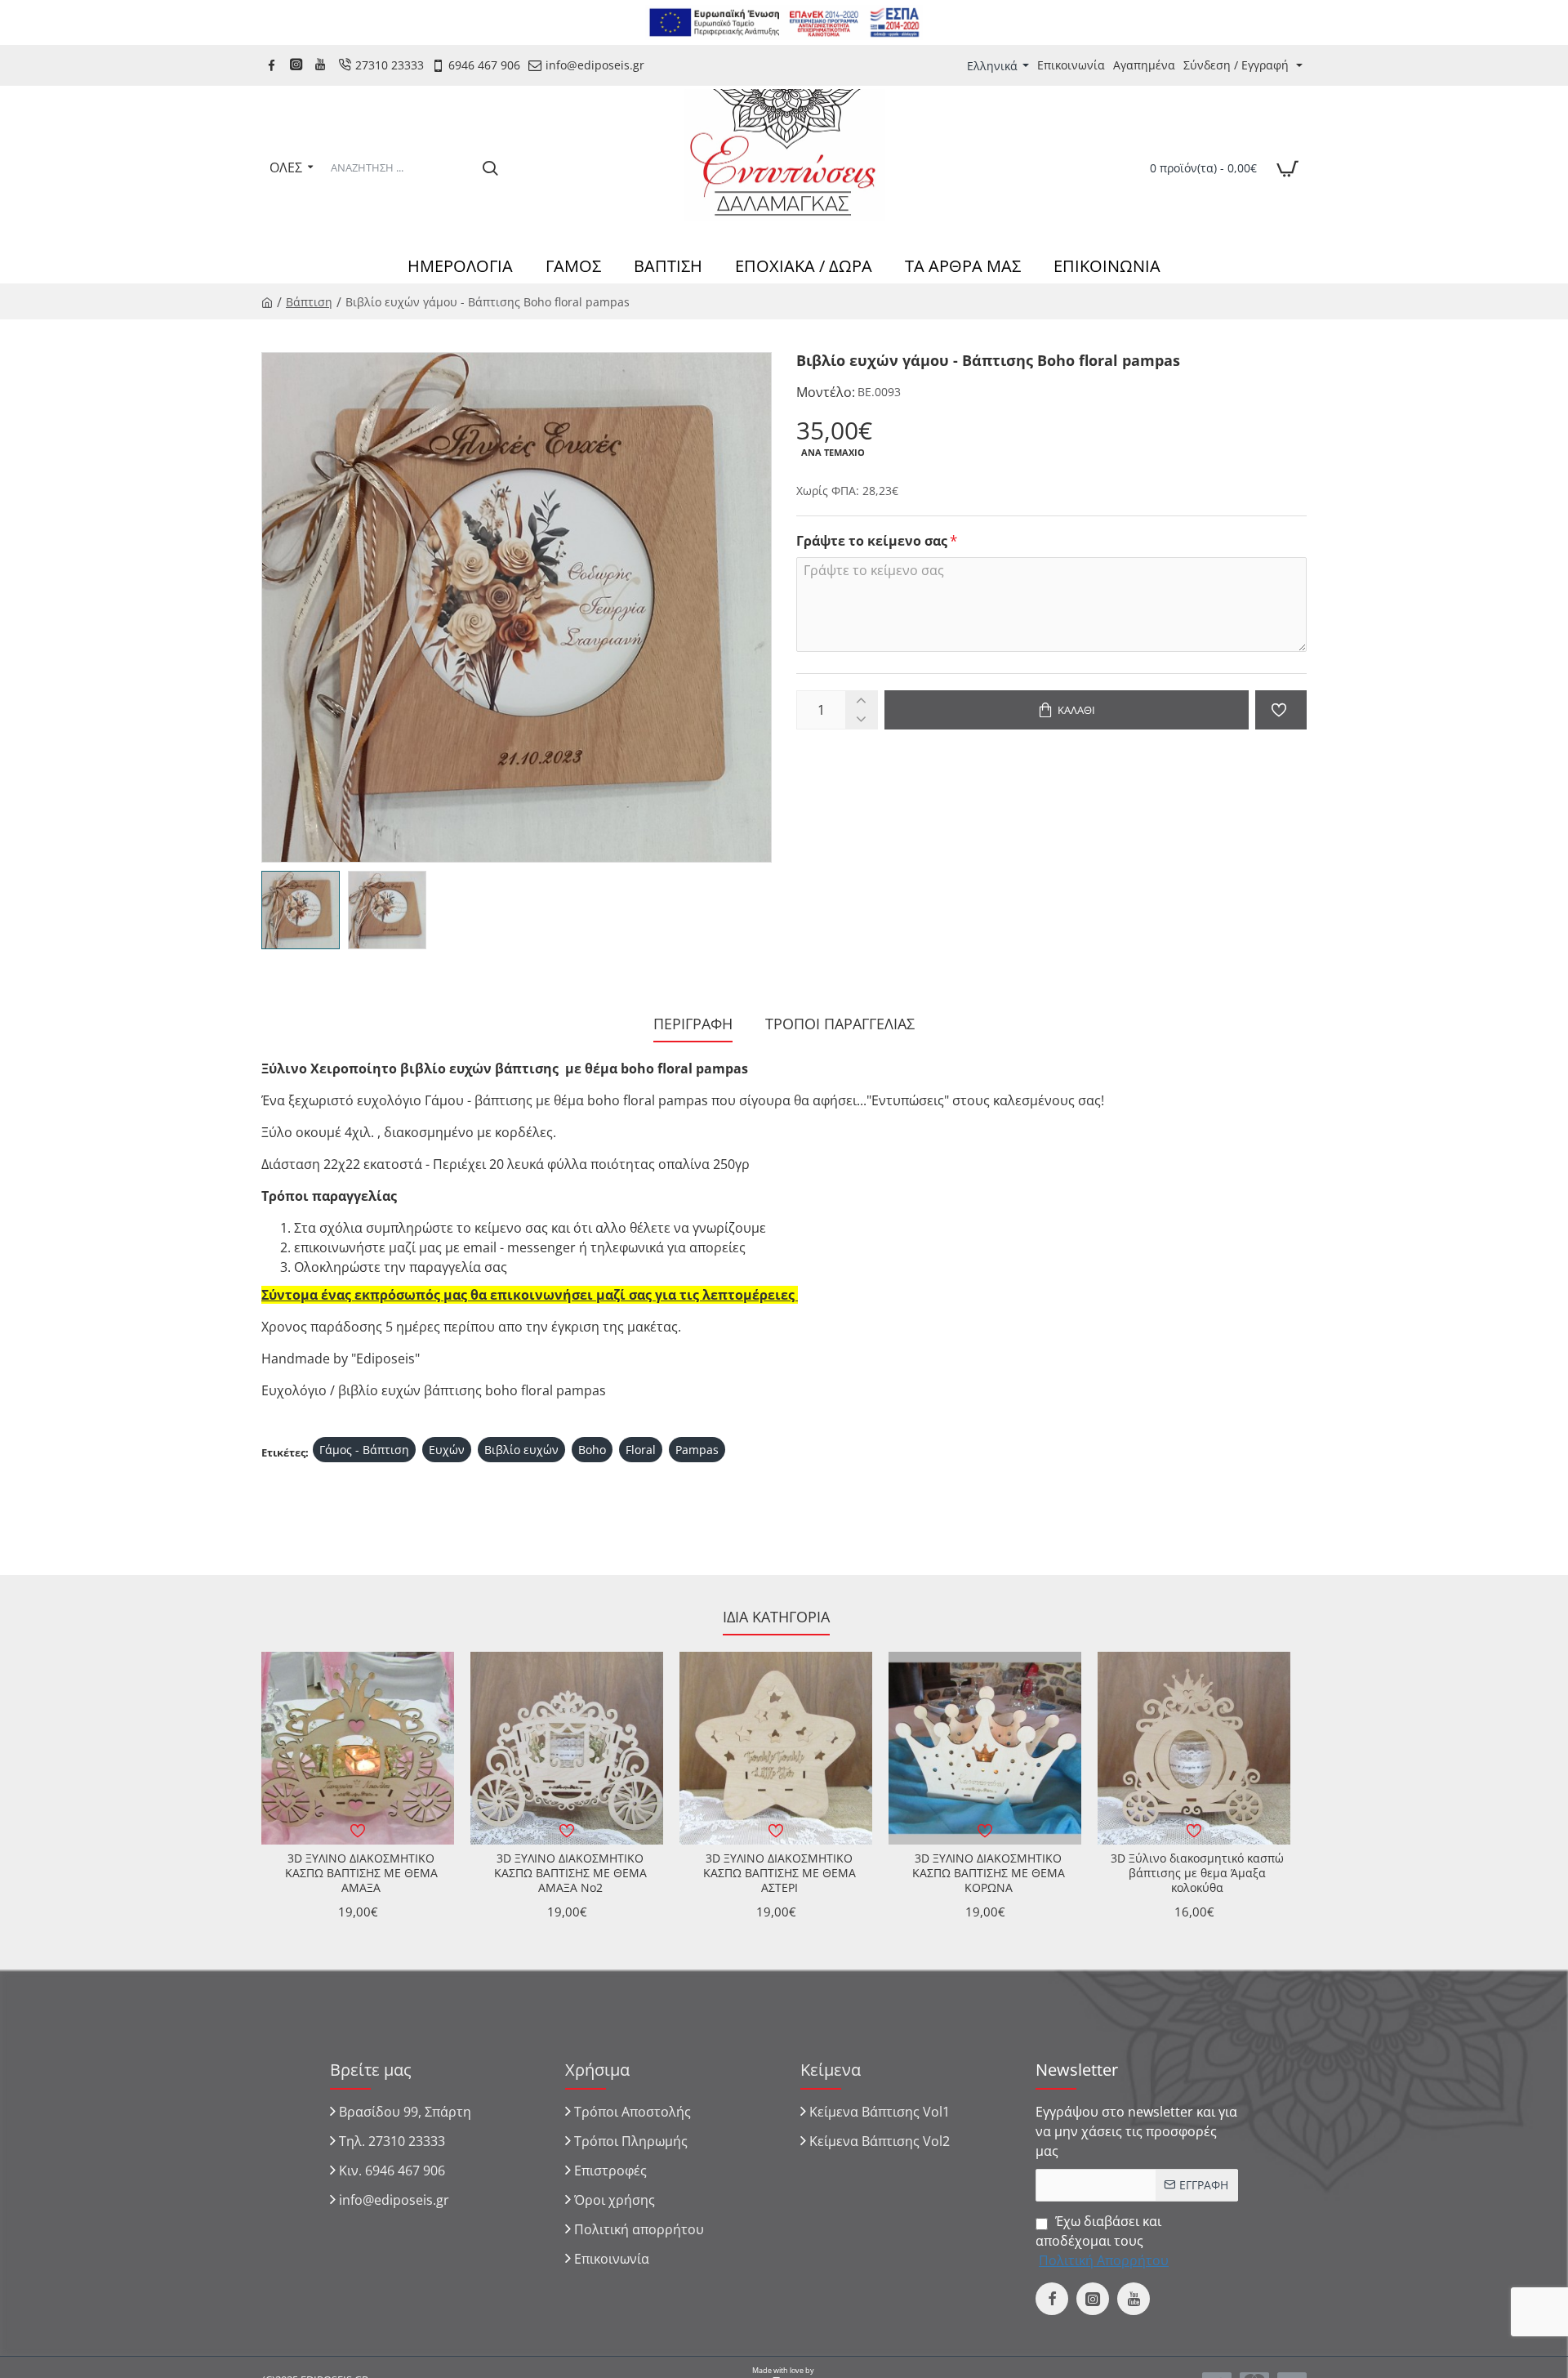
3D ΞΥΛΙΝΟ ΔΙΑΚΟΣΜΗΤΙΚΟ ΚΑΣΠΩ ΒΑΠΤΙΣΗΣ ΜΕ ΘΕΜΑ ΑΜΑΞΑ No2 (570, 1873)
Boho (592, 1450)
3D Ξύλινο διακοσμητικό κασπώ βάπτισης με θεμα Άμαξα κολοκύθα (1197, 1873)
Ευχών (447, 1450)
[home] (267, 301)
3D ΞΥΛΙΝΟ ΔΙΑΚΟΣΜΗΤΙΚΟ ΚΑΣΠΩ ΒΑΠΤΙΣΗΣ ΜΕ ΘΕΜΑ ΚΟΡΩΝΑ (989, 1873)
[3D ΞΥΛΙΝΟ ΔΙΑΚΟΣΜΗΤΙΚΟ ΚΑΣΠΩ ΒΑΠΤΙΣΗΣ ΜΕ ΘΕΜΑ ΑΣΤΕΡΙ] (776, 1748)
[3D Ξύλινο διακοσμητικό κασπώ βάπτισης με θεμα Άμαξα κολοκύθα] (1194, 1748)
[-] (861, 719)
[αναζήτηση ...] (490, 167)
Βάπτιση (309, 302)
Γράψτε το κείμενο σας (872, 541)
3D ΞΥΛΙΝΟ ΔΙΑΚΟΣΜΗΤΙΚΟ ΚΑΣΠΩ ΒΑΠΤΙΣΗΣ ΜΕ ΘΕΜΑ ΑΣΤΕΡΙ (780, 1873)
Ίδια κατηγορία (776, 1617)
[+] (861, 700)
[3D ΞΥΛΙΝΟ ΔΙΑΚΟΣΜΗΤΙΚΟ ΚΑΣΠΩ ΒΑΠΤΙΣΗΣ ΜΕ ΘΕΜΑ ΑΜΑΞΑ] (358, 1748)
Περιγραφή (693, 1024)
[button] (1067, 710)
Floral (641, 1450)
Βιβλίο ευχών (521, 1450)
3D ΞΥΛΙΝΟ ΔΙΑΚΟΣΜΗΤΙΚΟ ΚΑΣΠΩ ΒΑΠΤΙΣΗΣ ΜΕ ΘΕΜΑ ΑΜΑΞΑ (361, 1873)
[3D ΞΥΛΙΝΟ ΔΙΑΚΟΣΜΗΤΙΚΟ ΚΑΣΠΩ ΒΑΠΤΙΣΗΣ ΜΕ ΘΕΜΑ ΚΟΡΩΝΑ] (985, 1748)
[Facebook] (274, 65)
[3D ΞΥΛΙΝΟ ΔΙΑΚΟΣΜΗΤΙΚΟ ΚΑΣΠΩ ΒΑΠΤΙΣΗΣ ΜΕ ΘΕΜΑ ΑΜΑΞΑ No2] (567, 1748)
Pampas (697, 1450)
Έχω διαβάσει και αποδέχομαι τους (1102, 2241)
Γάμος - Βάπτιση (364, 1450)
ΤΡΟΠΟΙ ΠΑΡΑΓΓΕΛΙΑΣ (840, 1024)
